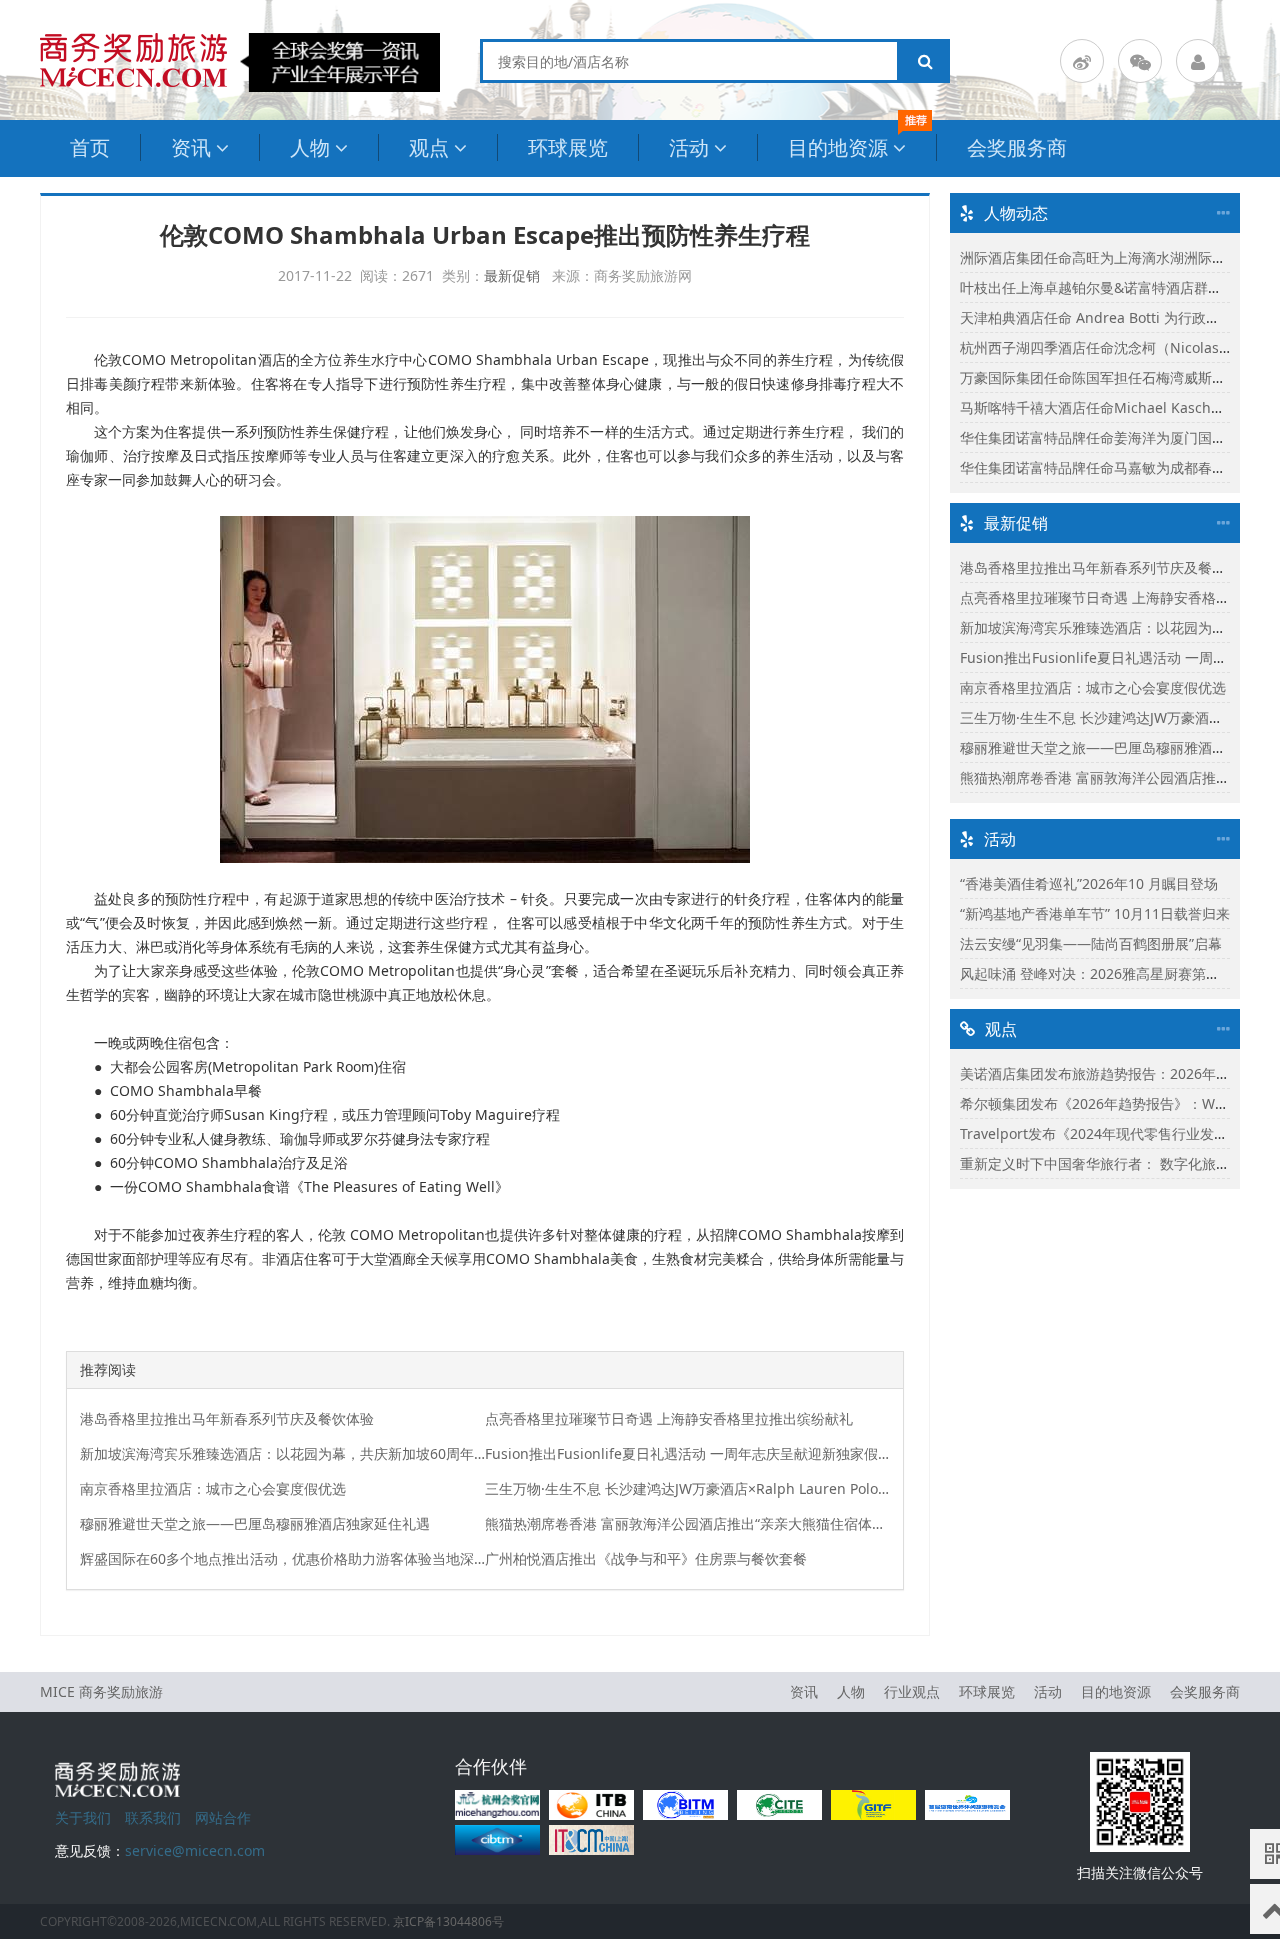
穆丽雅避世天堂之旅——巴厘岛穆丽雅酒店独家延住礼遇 (255, 1523)
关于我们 (83, 1817)
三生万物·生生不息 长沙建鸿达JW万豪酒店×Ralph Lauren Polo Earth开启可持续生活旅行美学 (688, 1488)
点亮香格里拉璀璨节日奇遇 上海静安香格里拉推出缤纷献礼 (669, 1418)
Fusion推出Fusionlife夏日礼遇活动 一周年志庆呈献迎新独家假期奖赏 (688, 1453)
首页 (90, 147)
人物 (310, 147)
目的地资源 (838, 147)
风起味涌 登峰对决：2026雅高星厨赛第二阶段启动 (1118, 973)
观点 (429, 147)
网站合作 (223, 1817)
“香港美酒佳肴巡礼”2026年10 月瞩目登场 (1089, 883)
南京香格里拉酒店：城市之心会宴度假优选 (213, 1488)
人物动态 (1016, 213)
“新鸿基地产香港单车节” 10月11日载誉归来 (1095, 913)
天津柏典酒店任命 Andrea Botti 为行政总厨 (1097, 317)
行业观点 (912, 1691)
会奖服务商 (1017, 147)
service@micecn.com (195, 1850)
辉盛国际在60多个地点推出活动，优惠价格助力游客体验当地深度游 (283, 1558)
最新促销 (512, 275)
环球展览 (568, 147)
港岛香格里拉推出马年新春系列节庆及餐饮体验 (227, 1418)
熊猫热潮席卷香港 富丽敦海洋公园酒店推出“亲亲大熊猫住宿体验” (688, 1523)
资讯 (191, 147)
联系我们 (153, 1817)
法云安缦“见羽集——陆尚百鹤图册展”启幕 (1091, 943)
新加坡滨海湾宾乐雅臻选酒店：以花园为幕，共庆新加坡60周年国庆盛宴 (283, 1453)
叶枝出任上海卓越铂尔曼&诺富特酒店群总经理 (1105, 287)
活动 (689, 147)
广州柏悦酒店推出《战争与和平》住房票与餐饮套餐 (646, 1558)
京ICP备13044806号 (448, 1921)
